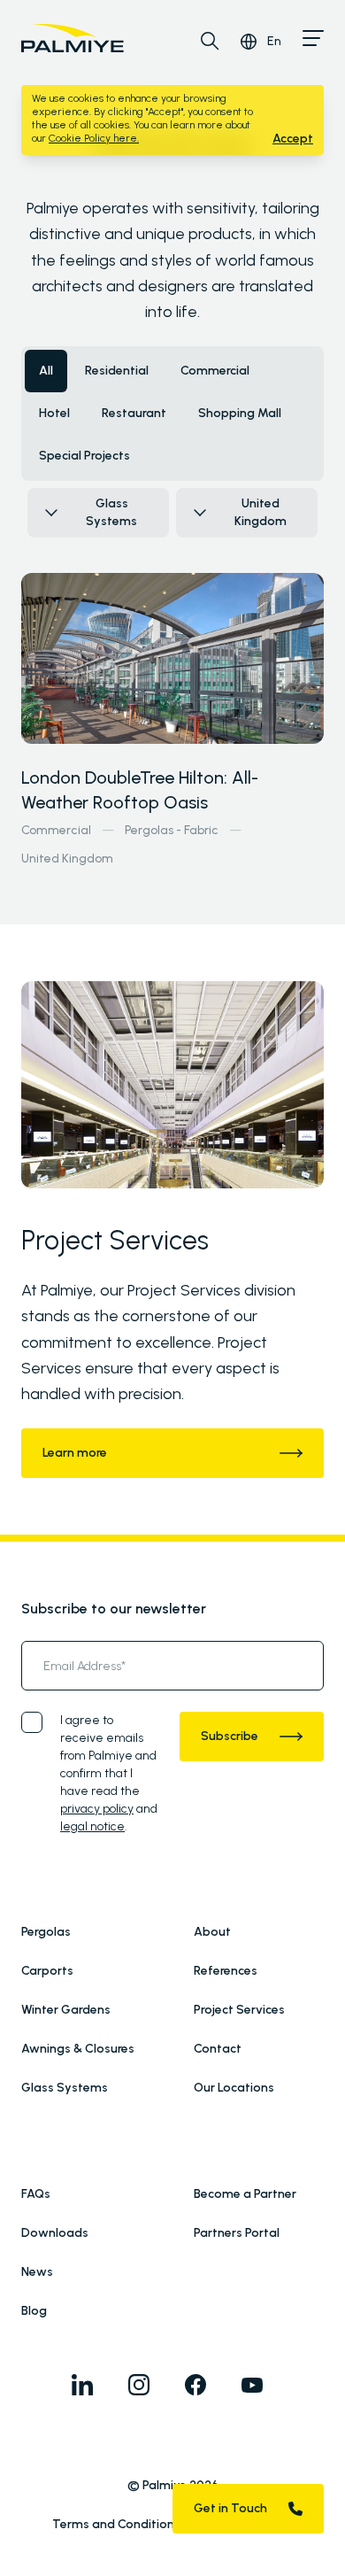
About (212, 1932)
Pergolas (46, 1932)
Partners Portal (237, 2233)
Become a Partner (245, 2194)
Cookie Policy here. (94, 138)
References (226, 1971)
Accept (293, 139)
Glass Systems (65, 2088)
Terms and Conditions (116, 2524)
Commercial (56, 830)
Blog (34, 2311)
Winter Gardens (66, 2010)
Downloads (55, 2233)
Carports (47, 1971)
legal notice (92, 1826)
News (37, 2272)
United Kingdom (67, 859)
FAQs (36, 2194)
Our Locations (234, 2088)
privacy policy (97, 1809)
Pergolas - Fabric (172, 830)
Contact (218, 2049)
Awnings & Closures (78, 2049)
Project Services (239, 2010)
